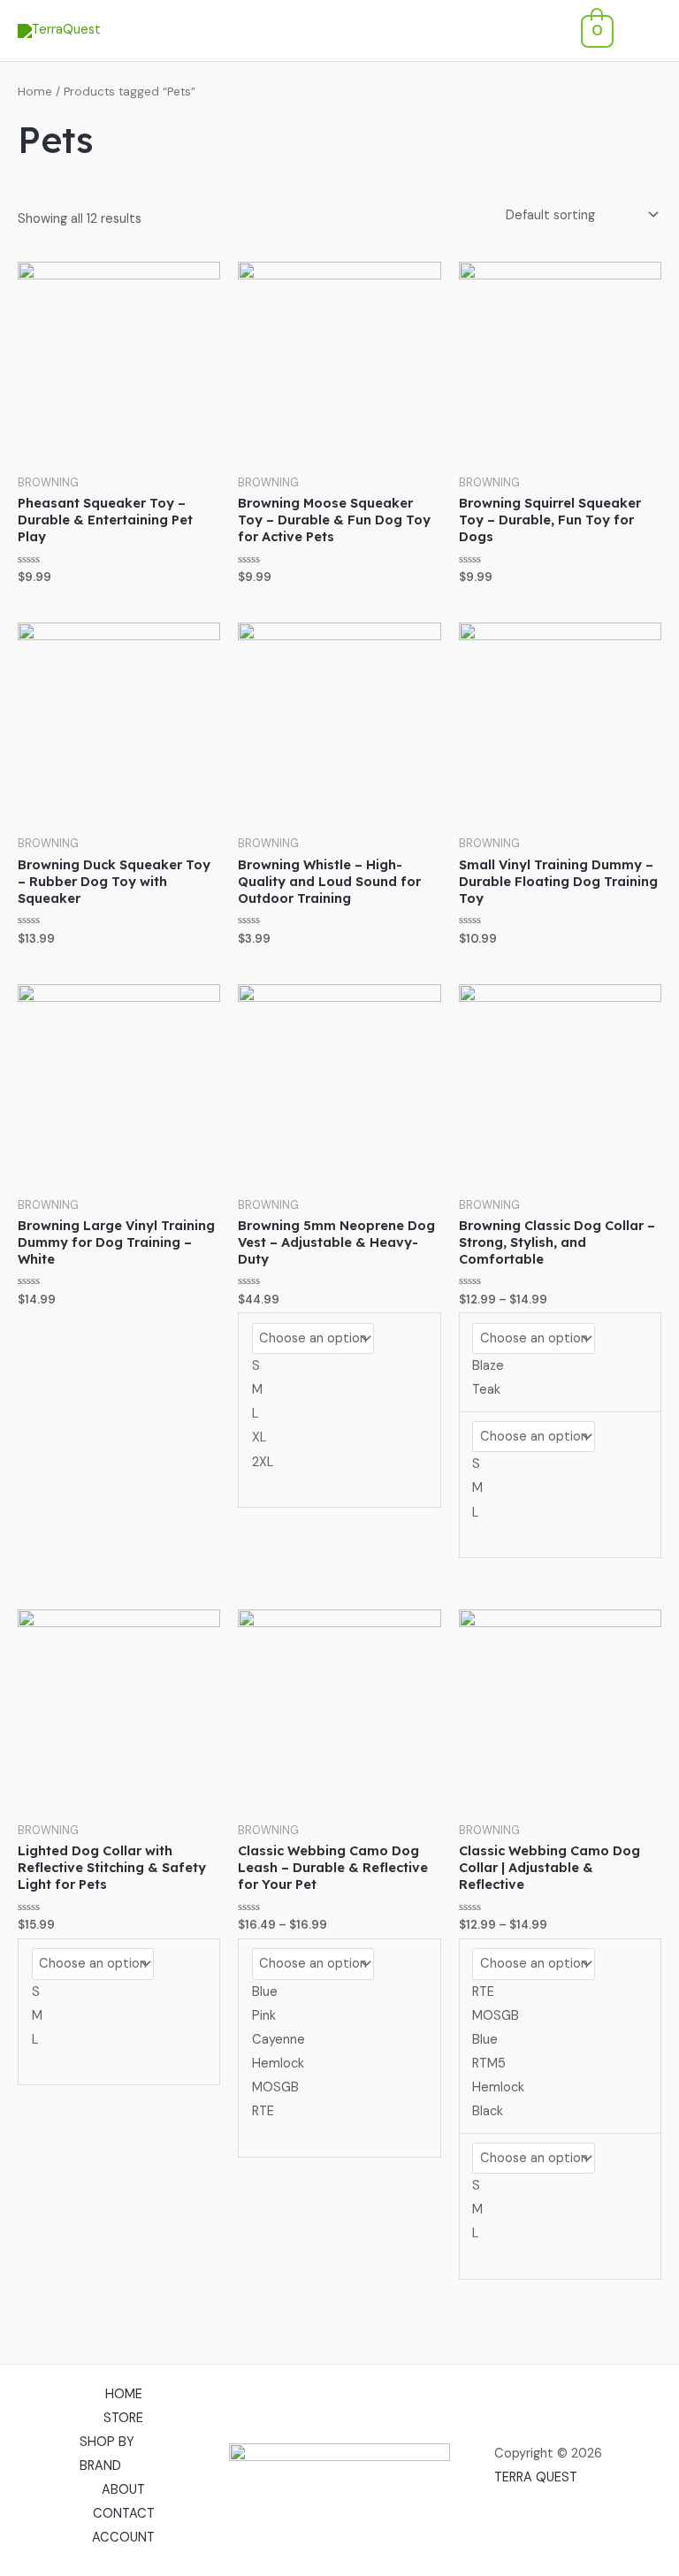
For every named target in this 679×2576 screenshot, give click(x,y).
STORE (123, 2418)
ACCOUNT (123, 2538)
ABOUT (123, 2490)
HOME (124, 2394)
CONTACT (124, 2514)
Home (35, 92)
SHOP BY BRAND (107, 2454)
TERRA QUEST (536, 2477)
